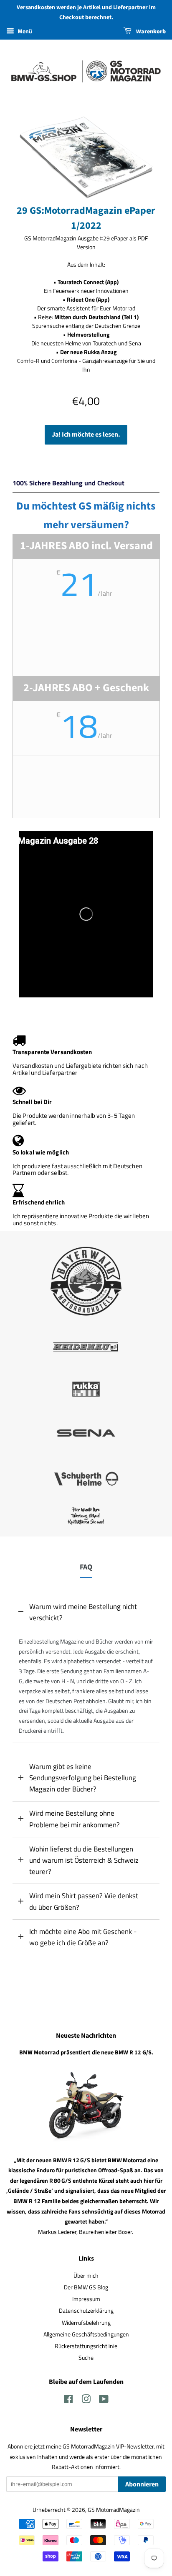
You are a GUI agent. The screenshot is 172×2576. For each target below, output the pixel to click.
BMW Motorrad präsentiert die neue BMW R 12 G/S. (86, 2053)
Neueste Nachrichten (86, 2036)
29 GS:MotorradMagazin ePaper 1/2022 (86, 218)
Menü (24, 31)
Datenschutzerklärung (86, 2311)
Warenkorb (150, 32)
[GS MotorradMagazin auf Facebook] (68, 2401)
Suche (86, 2358)
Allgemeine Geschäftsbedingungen (86, 2334)
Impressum (86, 2299)
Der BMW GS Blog (86, 2287)
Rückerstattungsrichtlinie (86, 2346)
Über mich (86, 2276)
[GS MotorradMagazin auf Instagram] (86, 2401)
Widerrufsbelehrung (86, 2323)
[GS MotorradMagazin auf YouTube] (104, 2401)
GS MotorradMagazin (114, 2510)
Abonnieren (142, 2484)
